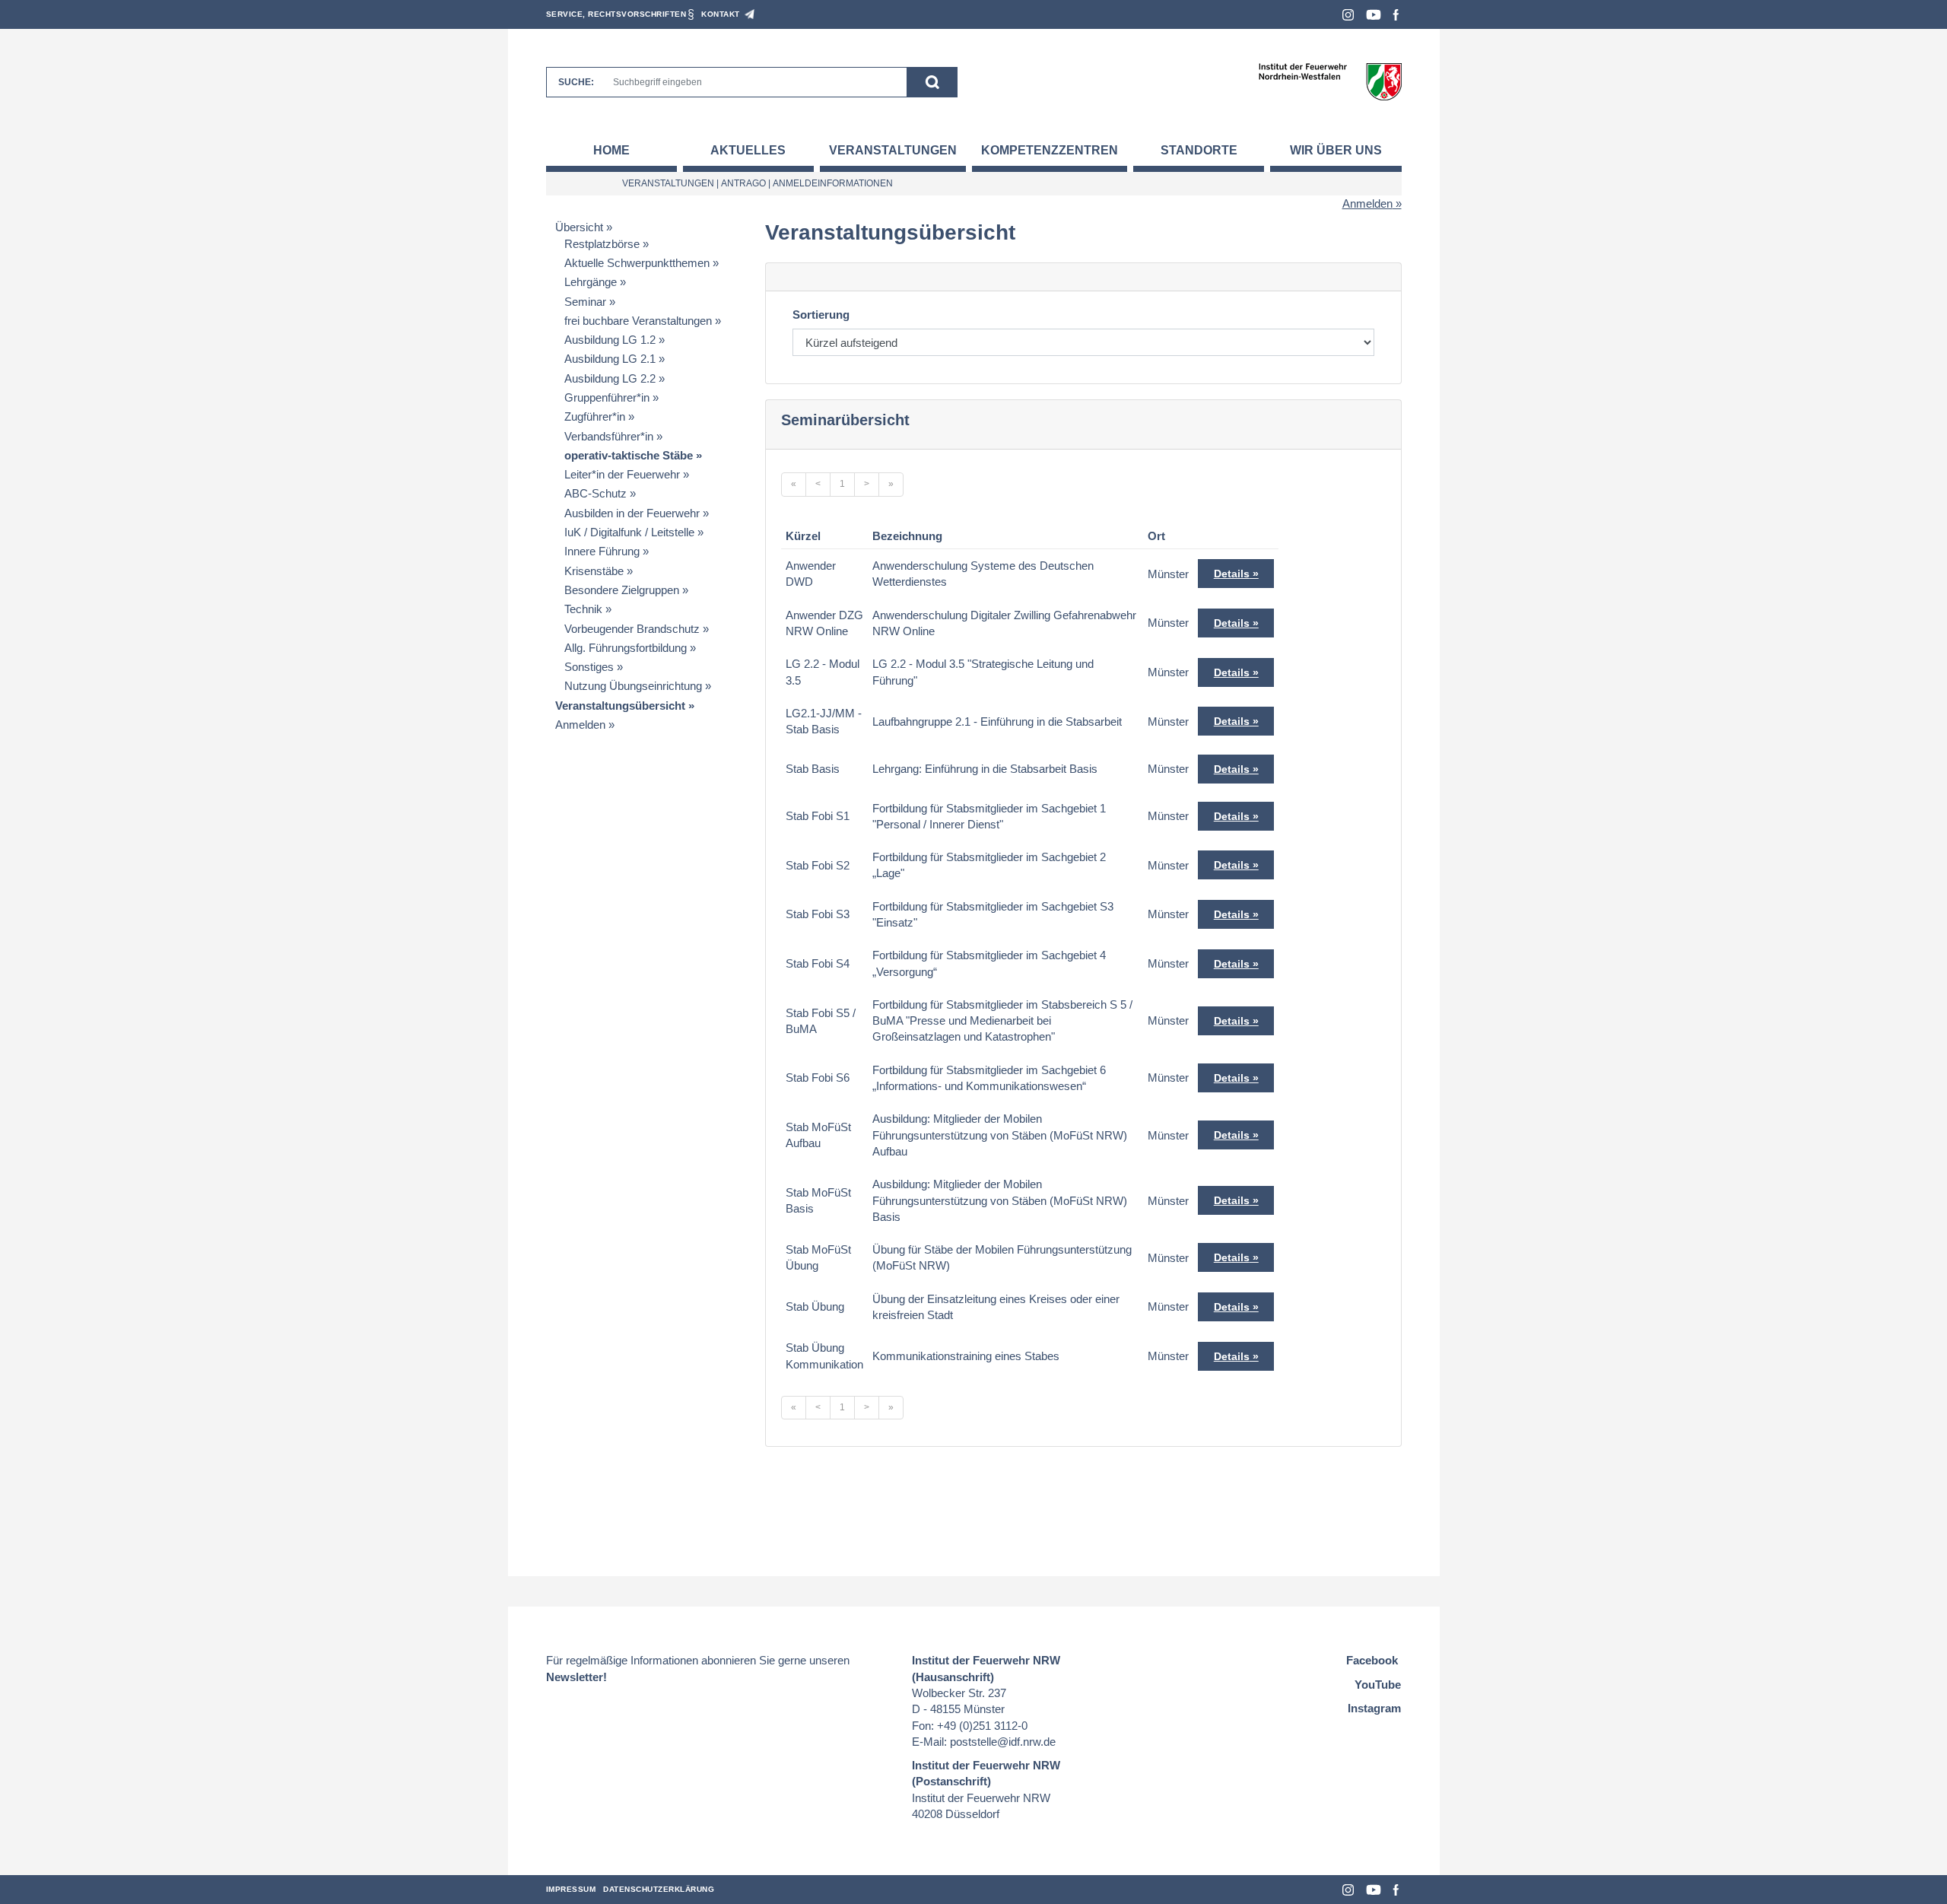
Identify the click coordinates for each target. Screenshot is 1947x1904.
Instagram (1348, 15)
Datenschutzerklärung (659, 1889)
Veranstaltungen (893, 150)
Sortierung (821, 315)
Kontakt (721, 14)
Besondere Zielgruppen (622, 590)
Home (611, 150)
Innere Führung (602, 551)
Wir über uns (1336, 150)
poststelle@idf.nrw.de (1003, 1742)
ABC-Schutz (596, 493)
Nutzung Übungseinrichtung (633, 686)
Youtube (1374, 15)
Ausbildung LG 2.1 (610, 359)
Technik (583, 609)
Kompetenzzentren (1050, 150)
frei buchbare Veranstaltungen (638, 321)
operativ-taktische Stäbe (629, 455)
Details (1232, 574)
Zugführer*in (595, 416)
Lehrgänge (591, 282)
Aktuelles (748, 150)
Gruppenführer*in (607, 397)
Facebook (1396, 15)
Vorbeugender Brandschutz (632, 629)
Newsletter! (576, 1677)
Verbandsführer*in (609, 436)
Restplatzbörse (602, 244)
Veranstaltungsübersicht (620, 706)
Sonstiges (589, 667)
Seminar (585, 302)
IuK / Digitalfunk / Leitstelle (629, 532)
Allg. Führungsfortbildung (626, 648)
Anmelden (1367, 203)
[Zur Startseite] (1330, 81)
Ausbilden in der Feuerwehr (632, 513)
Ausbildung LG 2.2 (610, 378)
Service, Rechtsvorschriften (616, 14)
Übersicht (579, 227)
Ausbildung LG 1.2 (610, 340)
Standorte (1199, 150)
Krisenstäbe (594, 571)
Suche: (576, 82)
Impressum (571, 1889)
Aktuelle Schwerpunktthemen (637, 263)
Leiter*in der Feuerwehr (622, 474)
